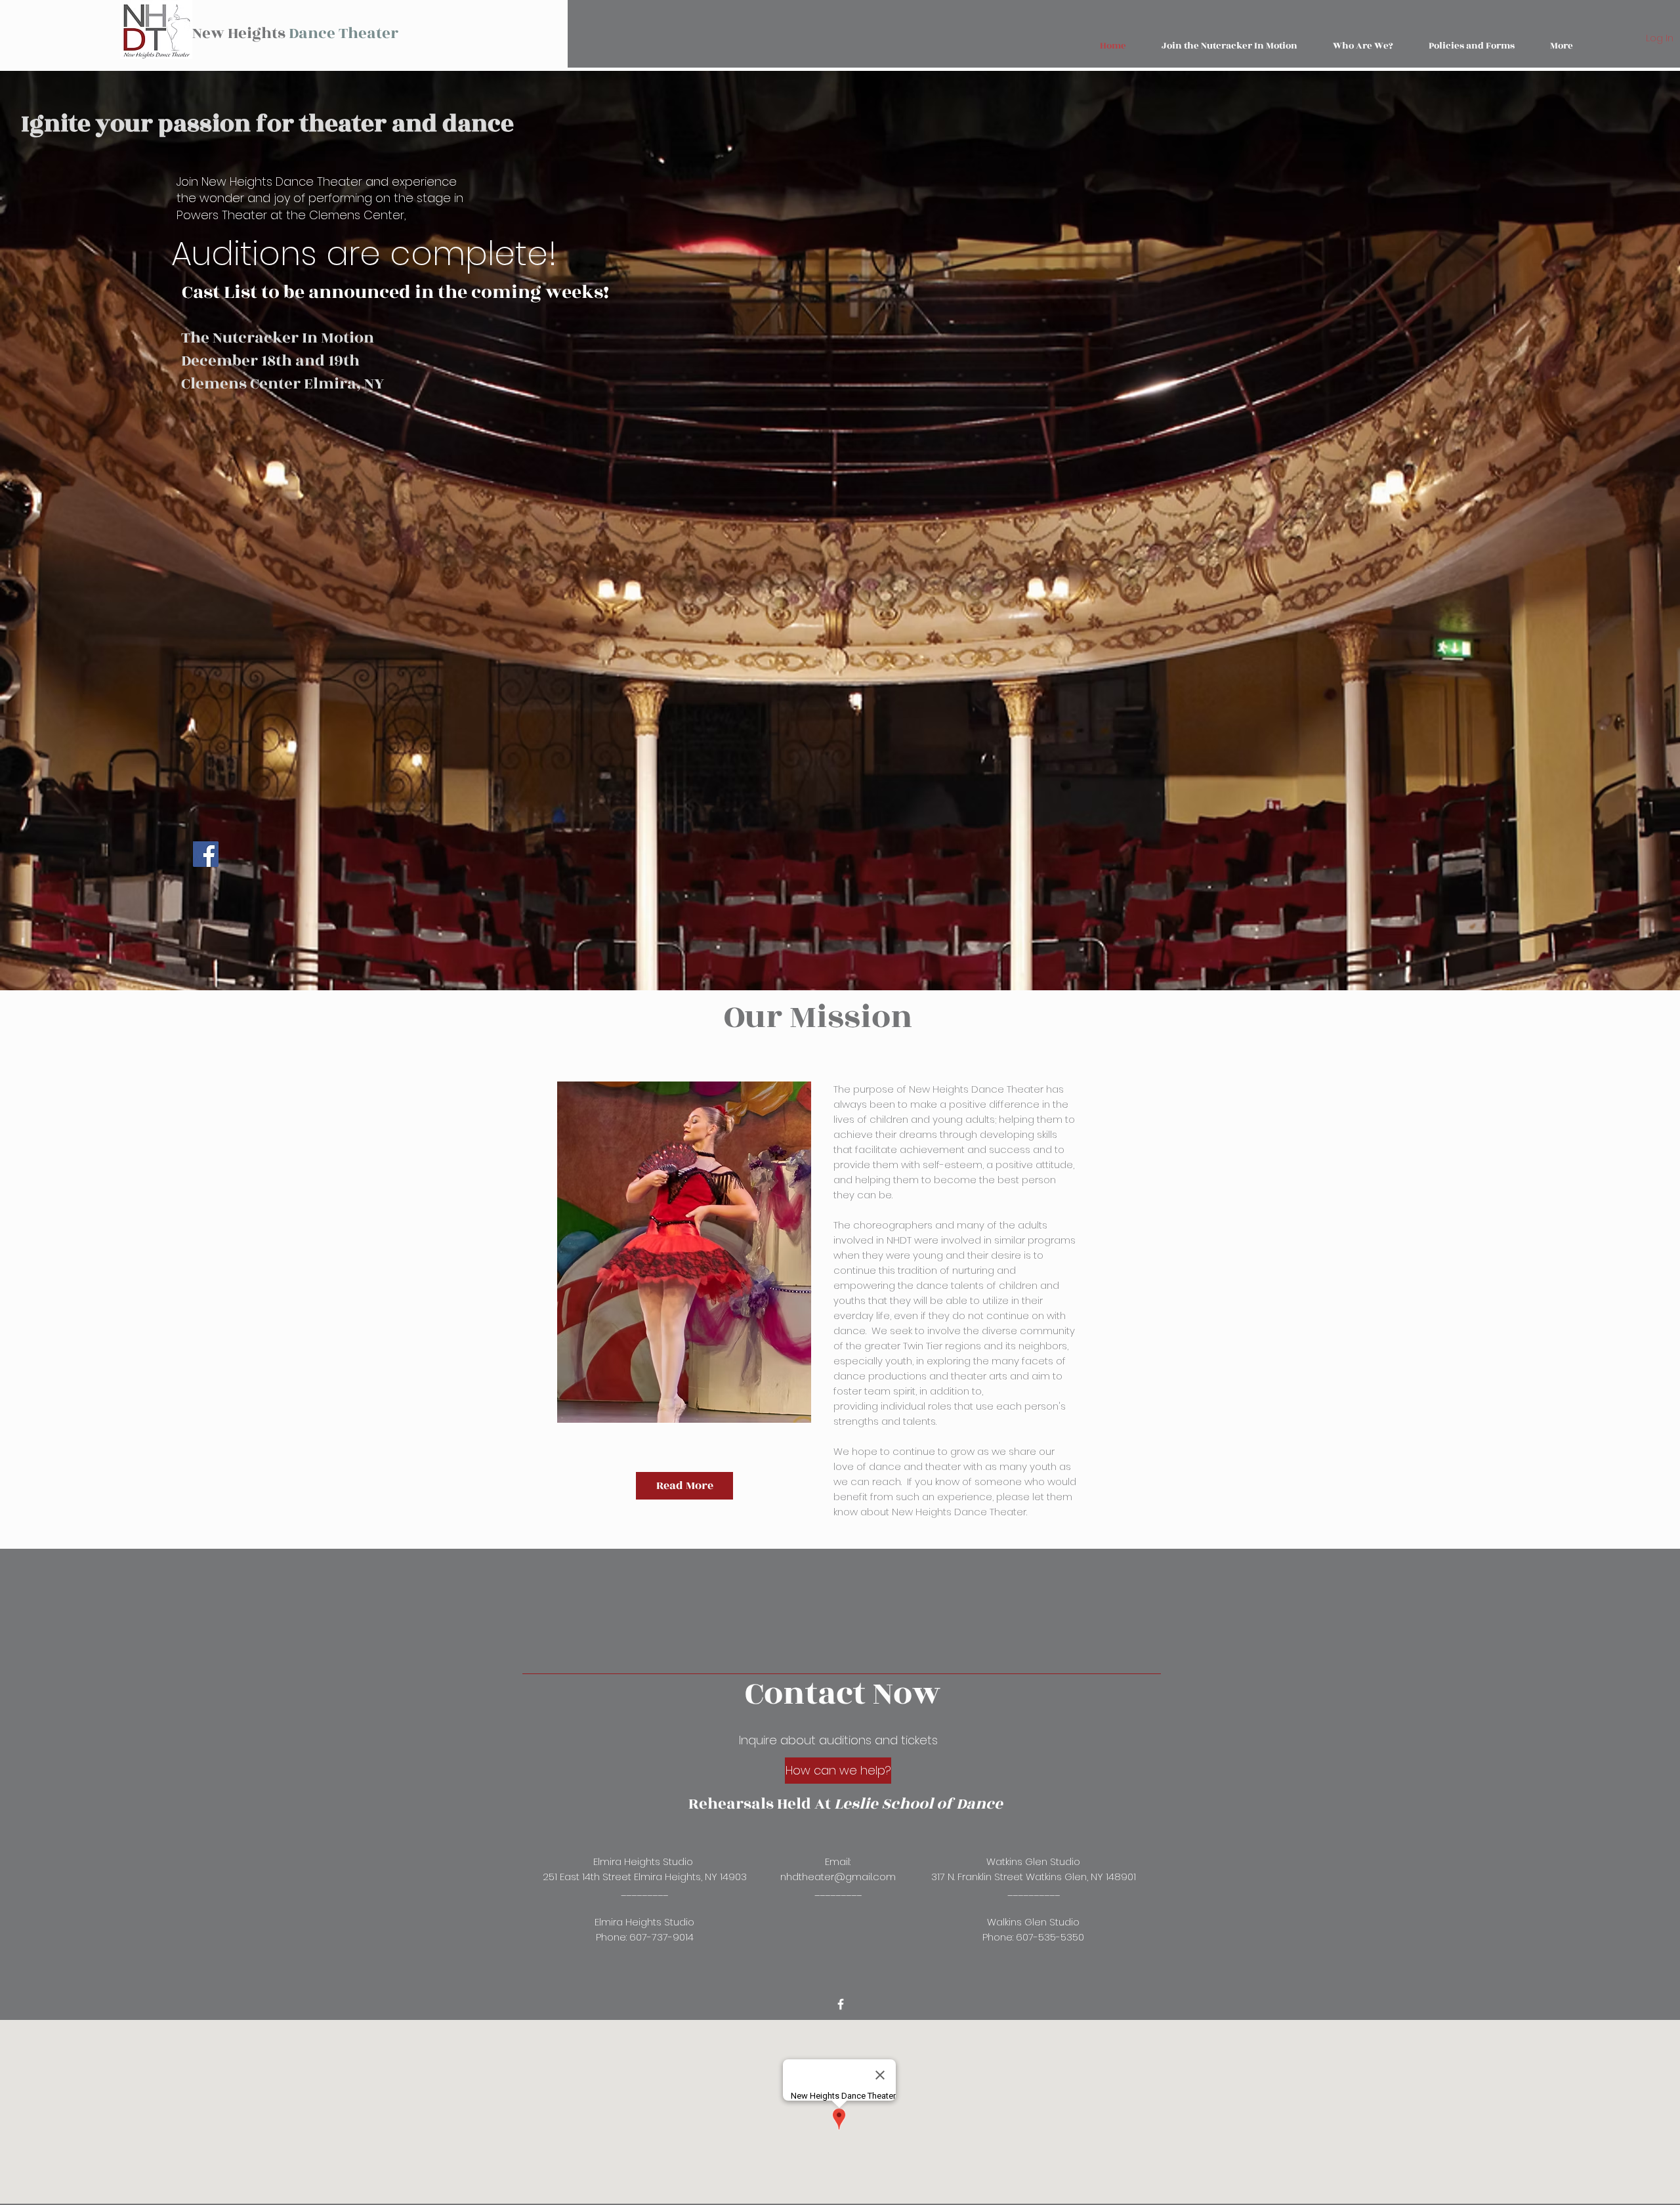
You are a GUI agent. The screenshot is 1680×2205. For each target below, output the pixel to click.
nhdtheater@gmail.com (838, 1877)
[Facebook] (206, 854)
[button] (1472, 46)
